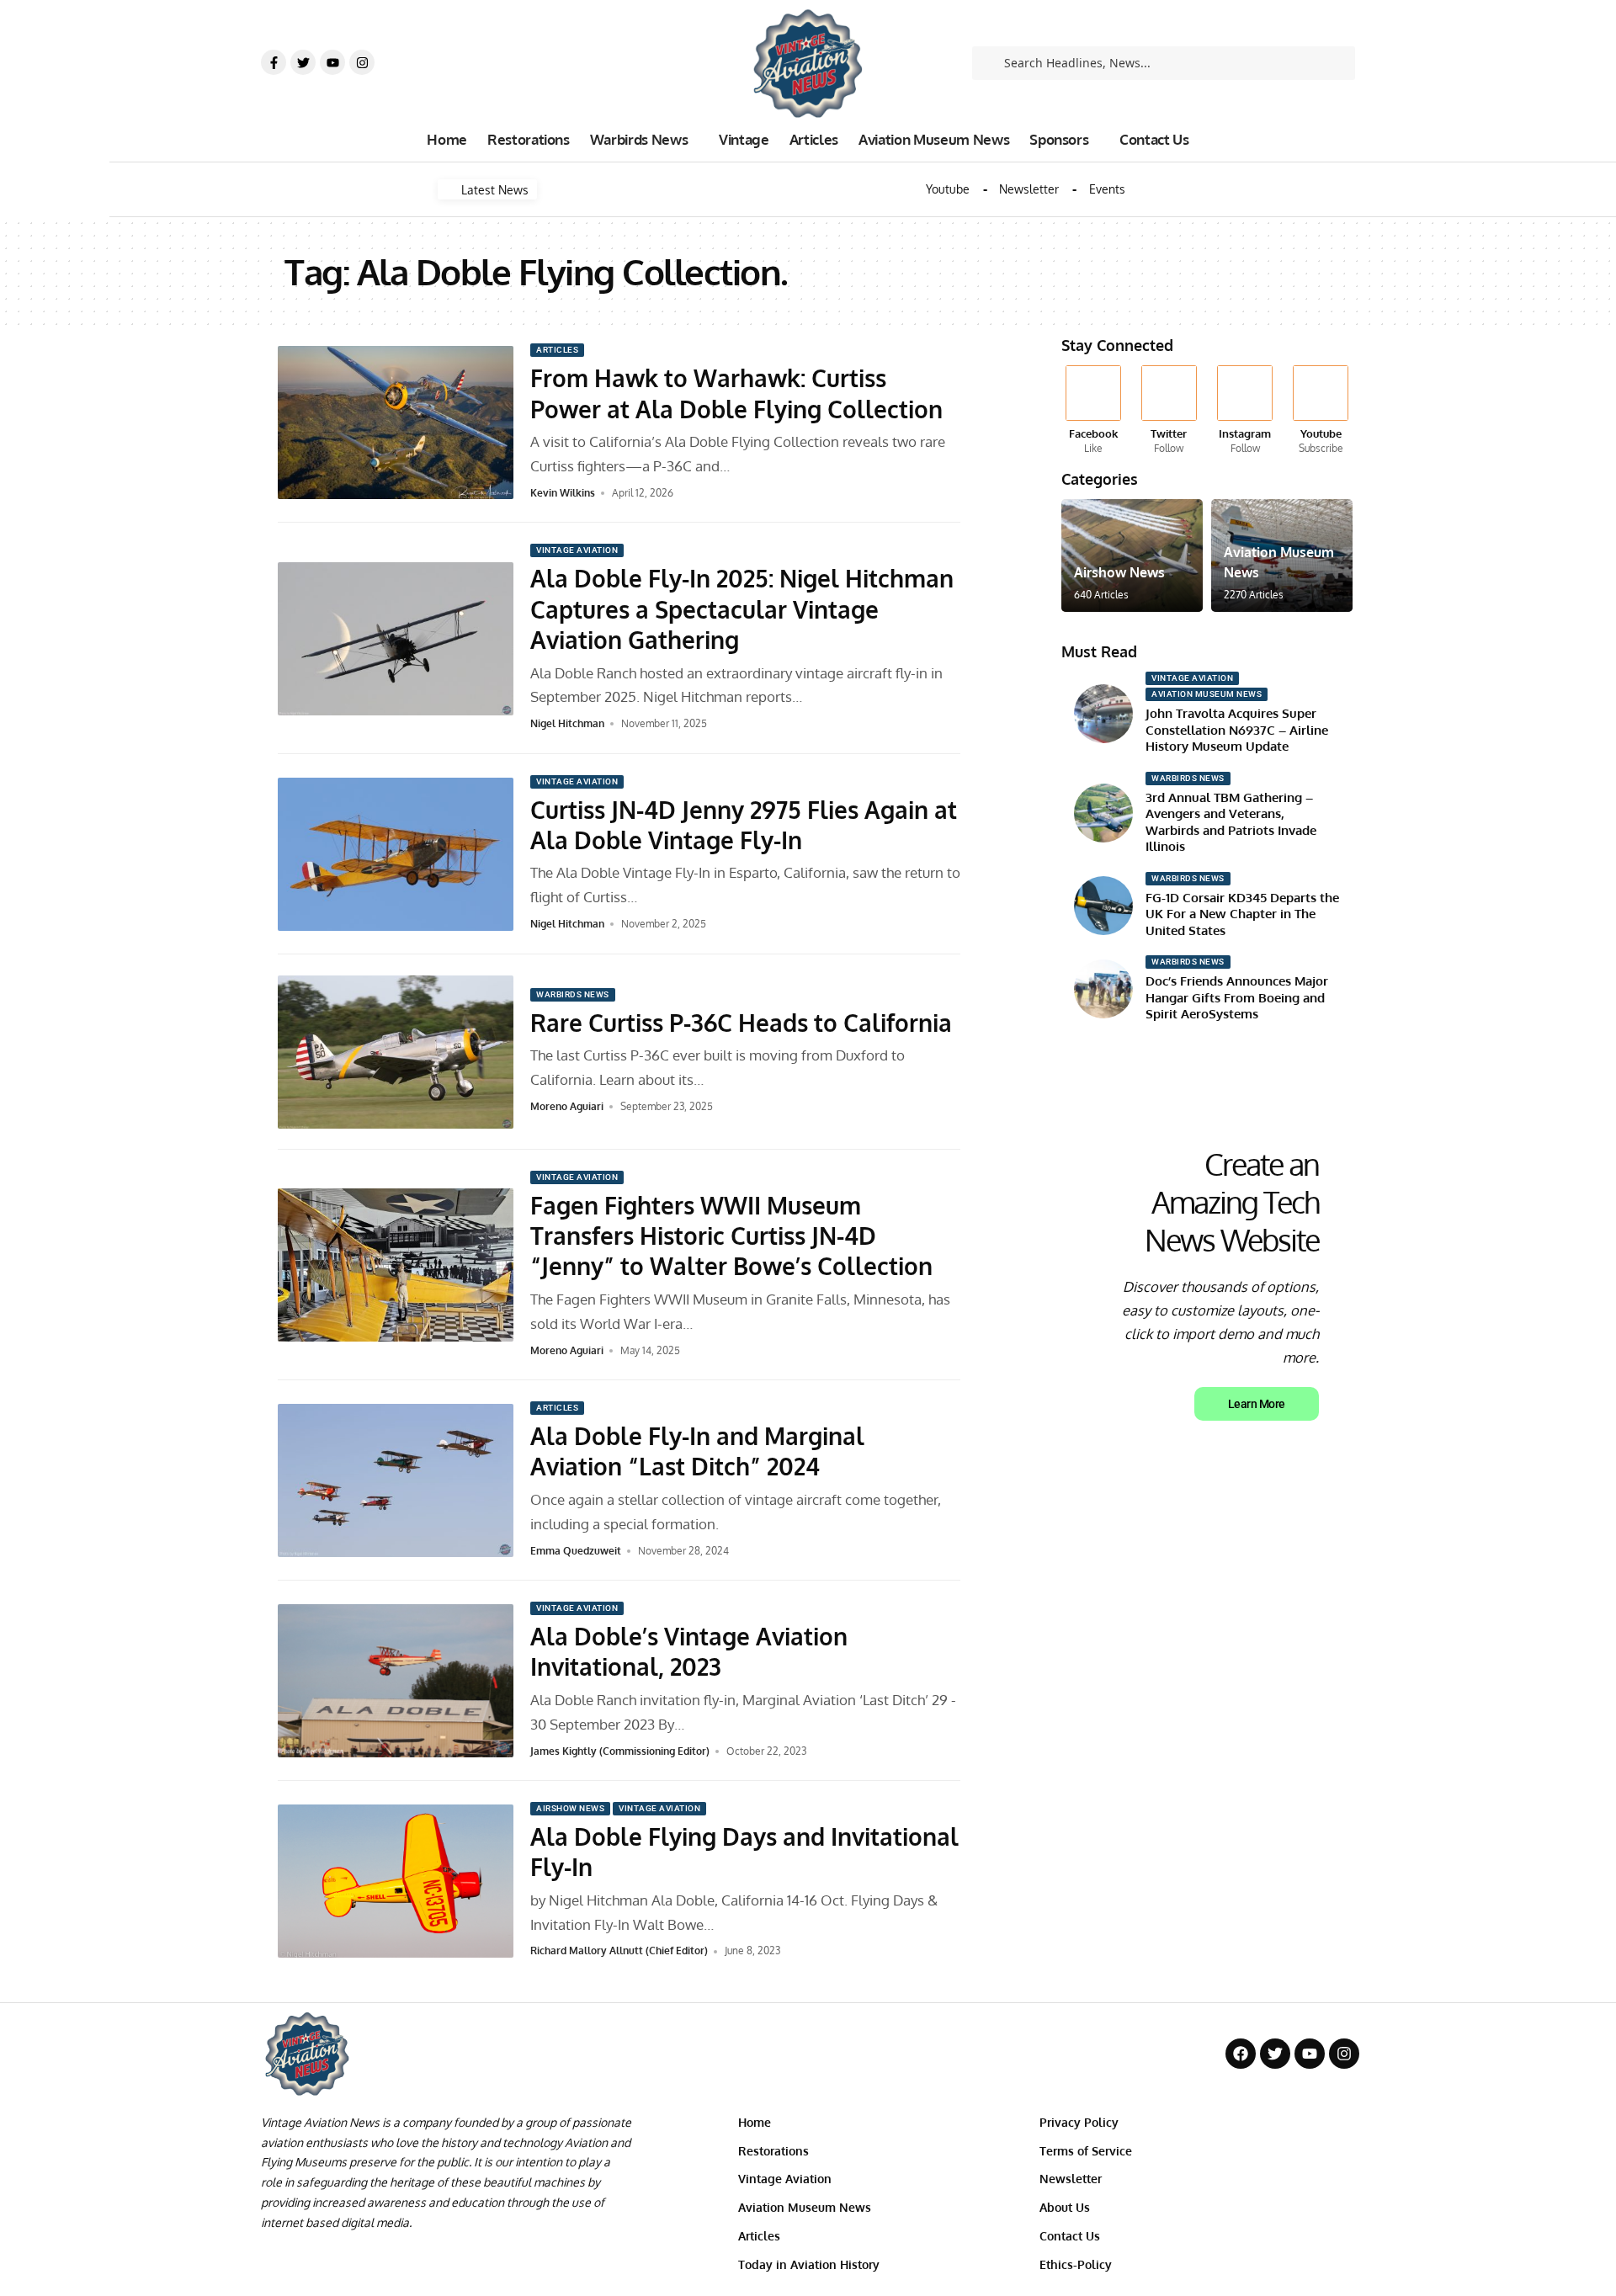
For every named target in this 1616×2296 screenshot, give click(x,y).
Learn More (1257, 1404)
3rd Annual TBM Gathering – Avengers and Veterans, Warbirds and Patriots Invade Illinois (1231, 822)
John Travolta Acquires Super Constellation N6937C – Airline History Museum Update (1237, 730)
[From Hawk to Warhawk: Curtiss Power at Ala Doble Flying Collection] (396, 423)
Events (1107, 189)
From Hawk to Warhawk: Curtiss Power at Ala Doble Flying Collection (736, 393)
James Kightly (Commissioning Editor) (620, 1751)
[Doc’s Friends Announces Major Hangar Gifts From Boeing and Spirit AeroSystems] (1103, 989)
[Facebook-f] (274, 62)
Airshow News (570, 1808)
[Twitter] (303, 62)
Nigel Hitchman (567, 723)
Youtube (948, 189)
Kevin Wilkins (563, 493)
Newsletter (1029, 189)
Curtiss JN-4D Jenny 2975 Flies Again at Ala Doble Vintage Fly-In (744, 825)
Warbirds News (573, 994)
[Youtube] (332, 62)
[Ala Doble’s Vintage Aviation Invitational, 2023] (396, 1681)
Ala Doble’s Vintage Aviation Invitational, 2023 (689, 1651)
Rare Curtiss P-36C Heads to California (741, 1023)
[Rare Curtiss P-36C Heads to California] (396, 1052)
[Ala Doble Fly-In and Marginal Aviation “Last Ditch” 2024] (396, 1480)
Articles (557, 350)
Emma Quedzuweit (576, 1551)
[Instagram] (362, 62)
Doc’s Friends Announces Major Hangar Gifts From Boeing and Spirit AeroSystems (1237, 997)
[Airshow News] (1132, 555)
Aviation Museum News (1207, 694)
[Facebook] (1093, 411)
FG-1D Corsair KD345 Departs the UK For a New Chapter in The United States (1242, 914)
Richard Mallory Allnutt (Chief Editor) (619, 1951)
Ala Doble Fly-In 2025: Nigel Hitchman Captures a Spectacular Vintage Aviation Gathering (742, 609)
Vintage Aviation (577, 550)
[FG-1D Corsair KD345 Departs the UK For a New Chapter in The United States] (1103, 906)
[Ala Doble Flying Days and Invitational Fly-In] (396, 1881)
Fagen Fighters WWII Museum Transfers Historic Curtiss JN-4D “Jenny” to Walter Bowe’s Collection (731, 1236)
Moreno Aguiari (567, 1106)
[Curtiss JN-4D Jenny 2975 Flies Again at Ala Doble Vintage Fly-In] (396, 854)
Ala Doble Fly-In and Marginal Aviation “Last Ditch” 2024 (697, 1451)
